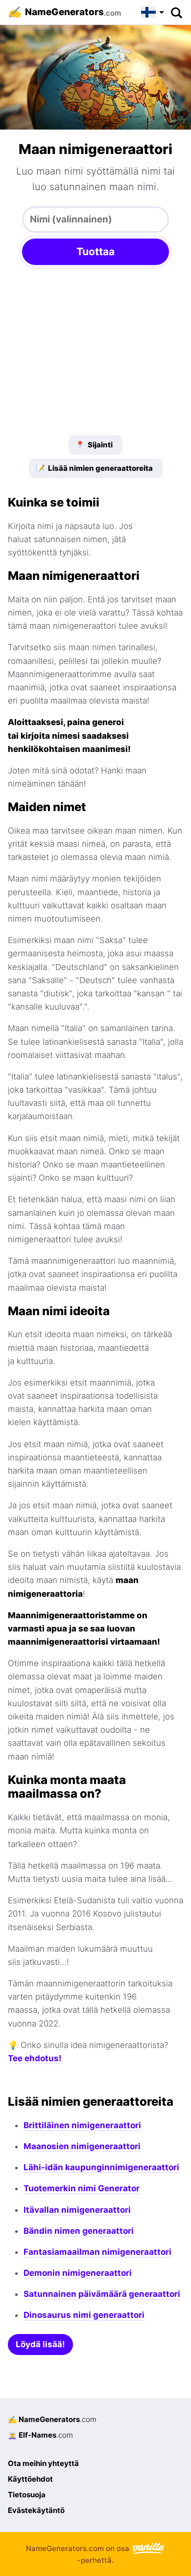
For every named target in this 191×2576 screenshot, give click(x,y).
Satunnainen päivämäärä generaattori (102, 2294)
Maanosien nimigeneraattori (82, 2146)
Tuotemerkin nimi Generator (82, 2188)
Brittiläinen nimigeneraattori (82, 2125)
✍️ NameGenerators (52, 2419)
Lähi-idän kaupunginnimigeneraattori (101, 2167)
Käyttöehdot (30, 2479)
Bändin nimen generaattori (79, 2231)
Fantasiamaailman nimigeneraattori (97, 2252)
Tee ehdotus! (35, 2058)
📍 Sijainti (94, 445)
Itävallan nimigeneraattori (77, 2210)
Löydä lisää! (40, 2344)
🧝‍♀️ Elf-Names (40, 2435)
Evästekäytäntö (36, 2510)
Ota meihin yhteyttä (43, 2463)
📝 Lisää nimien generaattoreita (94, 468)
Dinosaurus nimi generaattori (84, 2315)
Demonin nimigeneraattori (78, 2273)
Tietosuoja (27, 2495)
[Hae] (176, 12)
